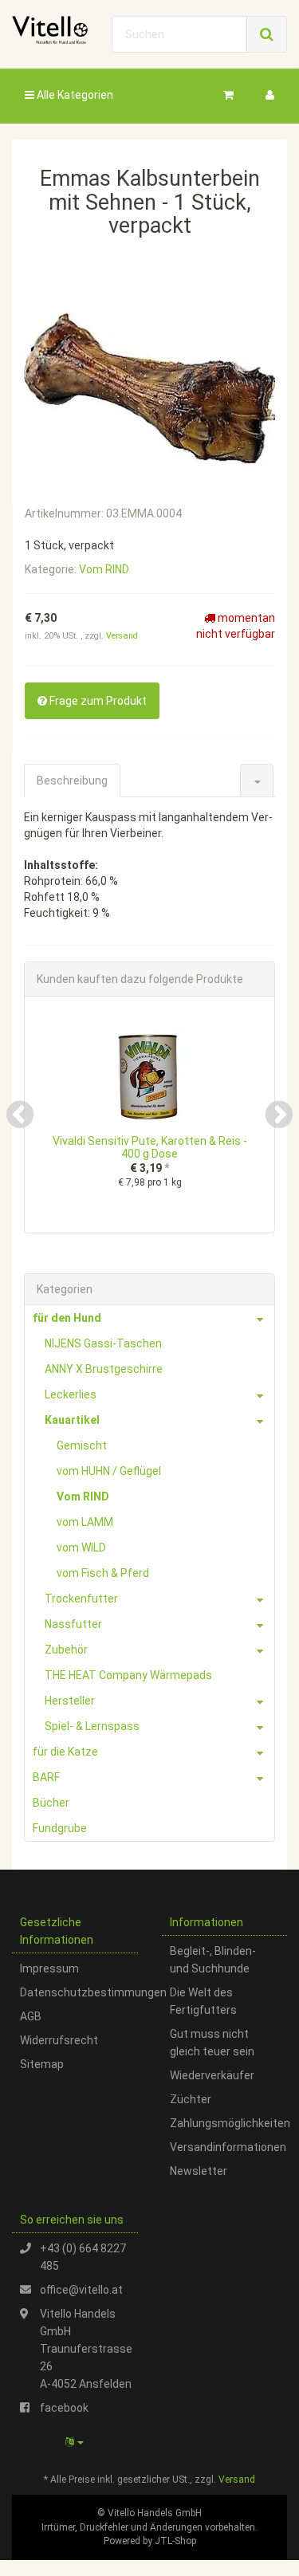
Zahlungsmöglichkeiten (229, 2123)
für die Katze (65, 1752)
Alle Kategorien (74, 95)
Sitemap (42, 2064)
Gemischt (82, 1445)
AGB (31, 2016)
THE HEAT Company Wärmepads (128, 1675)
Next (279, 1115)
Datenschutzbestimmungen (79, 1992)
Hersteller (70, 1701)
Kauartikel (72, 1420)
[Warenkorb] (228, 95)
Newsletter (199, 2171)
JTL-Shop (175, 2541)
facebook (64, 2408)
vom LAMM (85, 1522)
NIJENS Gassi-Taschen (103, 1343)
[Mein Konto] (270, 95)
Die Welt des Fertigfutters (203, 2001)
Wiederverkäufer (212, 2075)
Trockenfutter (81, 1599)
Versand (122, 636)
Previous (20, 1115)
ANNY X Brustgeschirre (104, 1369)
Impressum (49, 1968)
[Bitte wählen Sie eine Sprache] (75, 2442)
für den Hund (67, 1318)
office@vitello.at (81, 2290)
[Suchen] (267, 34)
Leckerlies (71, 1394)
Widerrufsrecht (59, 2040)
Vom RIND (104, 569)
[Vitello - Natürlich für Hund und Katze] (50, 30)
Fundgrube (60, 1828)
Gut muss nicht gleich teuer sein (212, 2043)
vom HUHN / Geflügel (109, 1471)
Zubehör (66, 1650)
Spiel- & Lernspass (92, 1726)
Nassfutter (73, 1624)
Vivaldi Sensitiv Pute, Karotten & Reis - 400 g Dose (150, 1147)
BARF (46, 1777)
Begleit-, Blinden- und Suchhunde (213, 1960)
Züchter (191, 2099)
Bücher (51, 1803)
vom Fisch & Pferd (103, 1573)
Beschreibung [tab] (72, 781)
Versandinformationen (228, 2147)
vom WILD (81, 1548)
